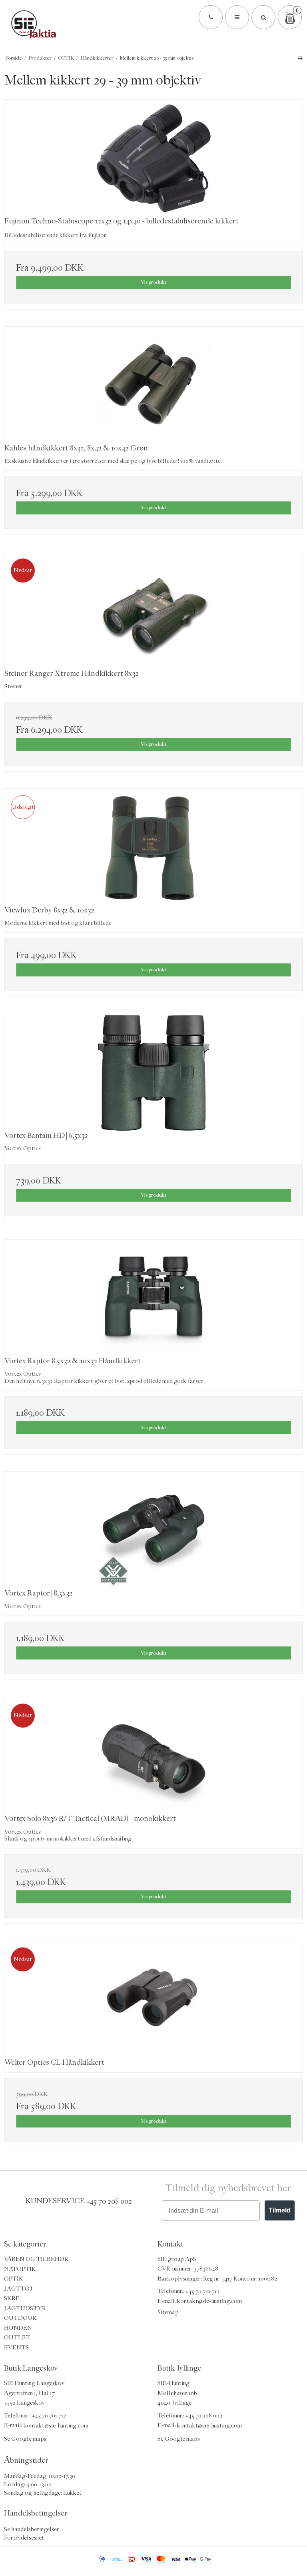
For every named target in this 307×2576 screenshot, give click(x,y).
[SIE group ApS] (153, 24)
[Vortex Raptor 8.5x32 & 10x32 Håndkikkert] (153, 1298)
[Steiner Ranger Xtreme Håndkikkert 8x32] (153, 611)
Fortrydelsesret (24, 2538)
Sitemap (168, 2312)
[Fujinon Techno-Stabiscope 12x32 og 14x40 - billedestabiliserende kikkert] (153, 158)
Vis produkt (153, 282)
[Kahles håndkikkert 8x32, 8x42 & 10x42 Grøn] (153, 385)
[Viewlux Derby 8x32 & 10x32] (153, 847)
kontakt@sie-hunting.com (209, 2301)
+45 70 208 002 (109, 2201)
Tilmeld (280, 2210)
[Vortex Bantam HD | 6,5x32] (153, 1073)
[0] (290, 18)
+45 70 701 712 (202, 2291)
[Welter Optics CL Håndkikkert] (153, 2000)
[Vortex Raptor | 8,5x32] (153, 1530)
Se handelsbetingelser (32, 2529)
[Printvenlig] (300, 58)
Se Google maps (25, 2439)
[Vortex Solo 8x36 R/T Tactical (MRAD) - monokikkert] (153, 1756)
